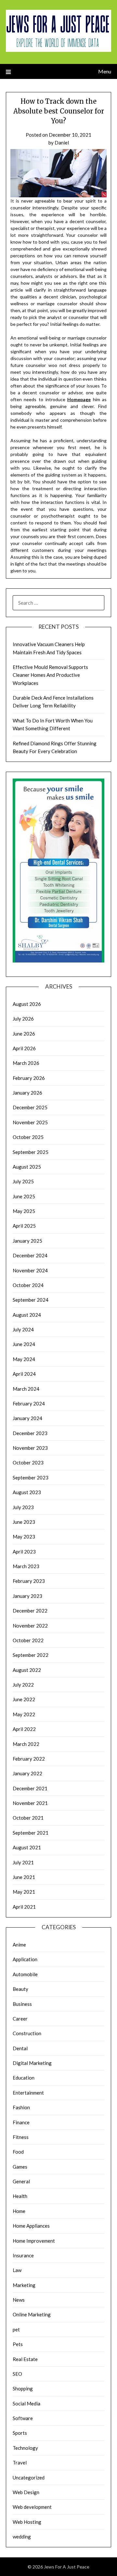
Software (23, 2418)
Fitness (21, 2137)
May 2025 (24, 1211)
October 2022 (28, 1640)
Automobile (25, 1974)
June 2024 (24, 1344)
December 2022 (30, 1611)
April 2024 (24, 1374)
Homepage (79, 399)
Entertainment (28, 2093)
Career (20, 2019)
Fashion (21, 2107)
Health (20, 2196)
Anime (19, 1945)
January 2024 (27, 1418)
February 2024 (29, 1403)
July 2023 (23, 1507)
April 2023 (24, 1552)
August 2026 (27, 1004)
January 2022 (27, 1773)
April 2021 (24, 1907)
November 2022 (30, 1626)
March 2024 (26, 1389)
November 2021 (30, 1803)
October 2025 (28, 1137)
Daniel (62, 143)
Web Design (26, 2492)
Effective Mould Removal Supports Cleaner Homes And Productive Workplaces (50, 675)
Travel (20, 2462)
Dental (20, 2048)
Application (25, 1959)
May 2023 (24, 1537)
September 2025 (31, 1152)
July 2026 (23, 1019)
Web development (32, 2507)
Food (18, 2152)
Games (20, 2167)
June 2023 (24, 1522)
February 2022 (29, 1759)
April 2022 (24, 1729)
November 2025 (30, 1122)
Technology (25, 2448)
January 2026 (27, 1093)
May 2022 (24, 1714)
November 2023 (30, 1448)
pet (16, 2329)
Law (17, 2270)
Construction (27, 2033)
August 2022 (27, 1670)
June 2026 (24, 1034)
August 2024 (27, 1315)
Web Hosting (27, 2522)
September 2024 (31, 1300)
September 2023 (31, 1477)
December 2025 (30, 1107)
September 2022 (31, 1655)
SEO (17, 2374)
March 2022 (26, 1744)
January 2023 (27, 1596)
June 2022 (24, 1699)
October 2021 (28, 1818)
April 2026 (24, 1048)
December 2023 (30, 1433)
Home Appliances (31, 2226)
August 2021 (27, 1847)
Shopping (23, 2388)
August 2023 (27, 1492)
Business (22, 2004)
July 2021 (23, 1862)
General (21, 2181)
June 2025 (24, 1196)
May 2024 (24, 1359)
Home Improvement (34, 2241)
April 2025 (24, 1226)
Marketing (24, 2285)
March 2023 (26, 1566)
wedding (22, 2537)
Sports (20, 2433)
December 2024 (30, 1255)
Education (24, 2078)
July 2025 (23, 1181)
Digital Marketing (32, 2063)
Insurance (23, 2255)
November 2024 (30, 1270)
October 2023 (28, 1462)
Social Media (26, 2403)
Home (19, 2211)
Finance (21, 2122)
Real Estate (25, 2359)
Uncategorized (29, 2478)
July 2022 (23, 1685)
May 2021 (24, 1892)
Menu (105, 71)
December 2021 (30, 1788)
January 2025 (27, 1241)
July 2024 (23, 1329)
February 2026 (29, 1078)
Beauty (20, 1989)
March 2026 (26, 1063)
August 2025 (27, 1167)
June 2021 (24, 1877)
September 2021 (31, 1833)
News (19, 2300)
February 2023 (29, 1581)
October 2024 (28, 1285)
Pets (18, 2344)
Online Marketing (32, 2314)
